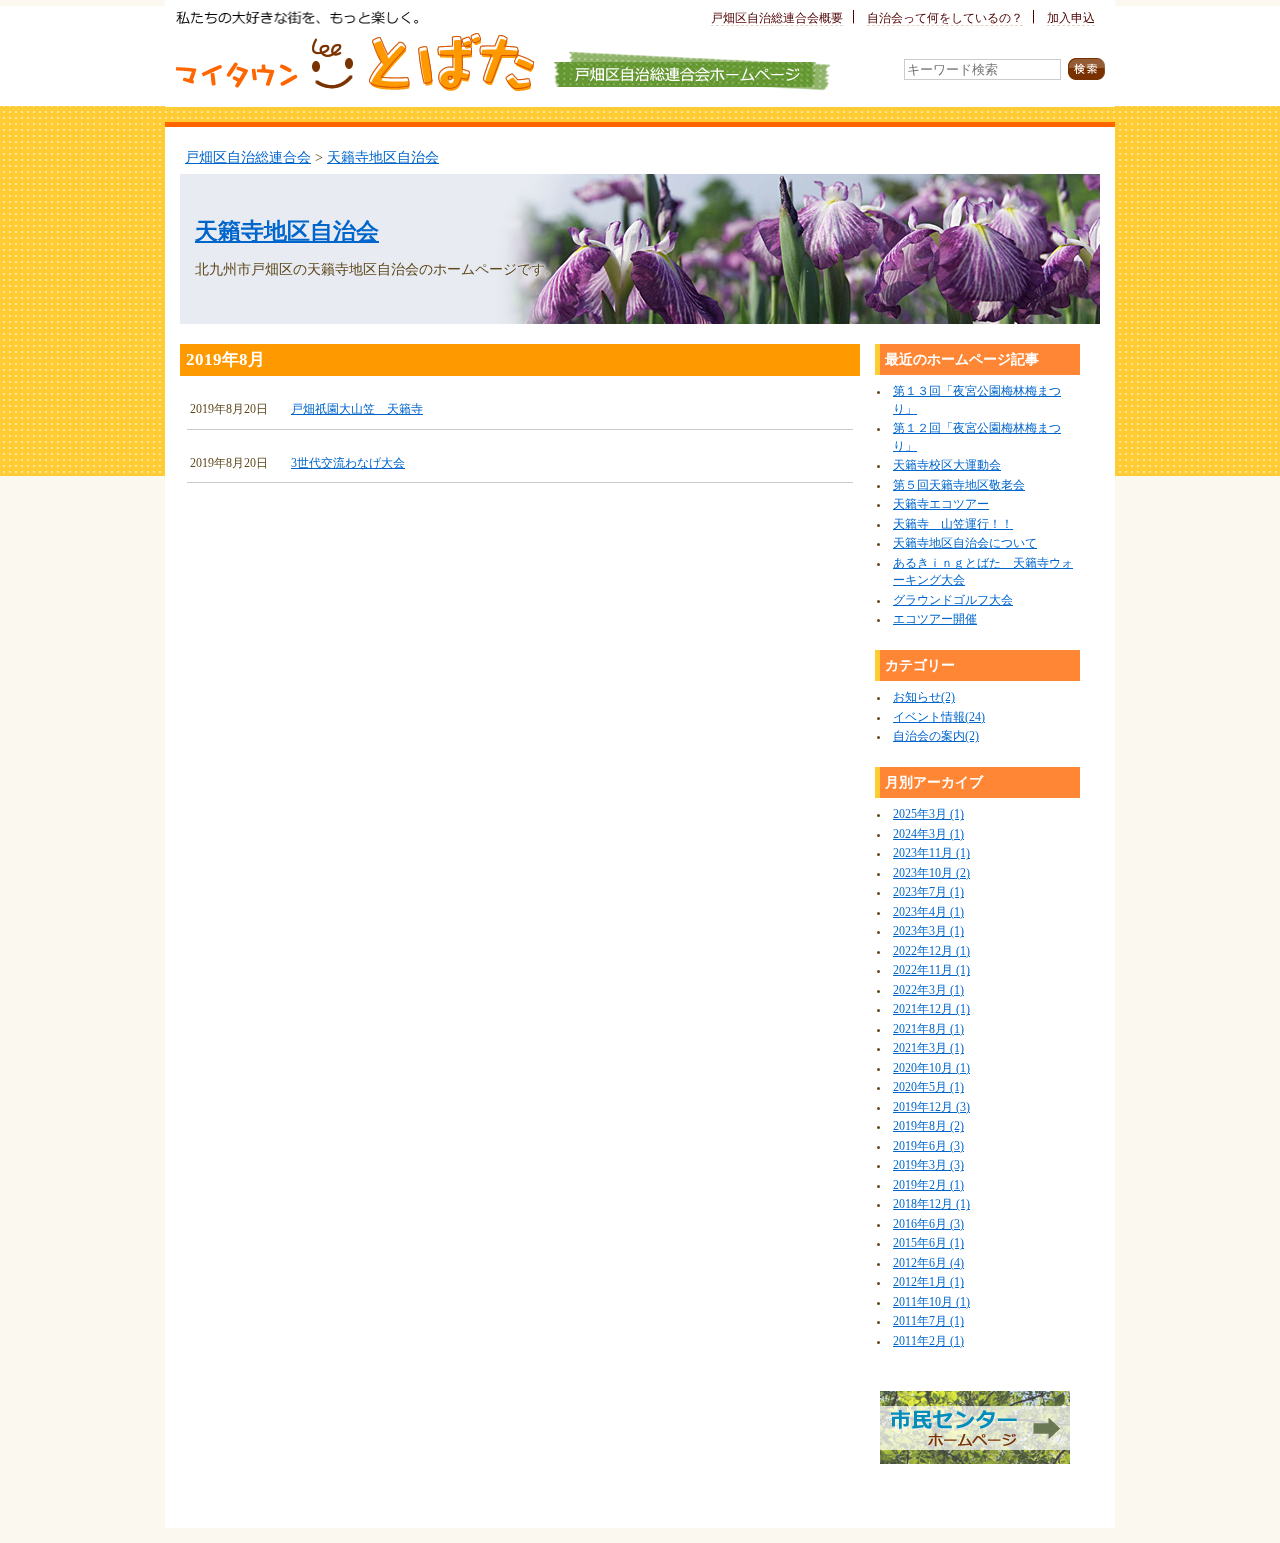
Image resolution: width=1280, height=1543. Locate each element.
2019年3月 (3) (928, 1165)
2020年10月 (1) (931, 1068)
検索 (1086, 69)
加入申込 (1071, 18)
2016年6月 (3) (928, 1224)
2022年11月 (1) (931, 970)
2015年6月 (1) (928, 1243)
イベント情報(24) (939, 717)
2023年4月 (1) (928, 912)
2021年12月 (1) (931, 1009)
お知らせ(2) (924, 697)
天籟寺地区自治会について (965, 543)
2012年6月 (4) (928, 1263)
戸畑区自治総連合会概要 (777, 18)
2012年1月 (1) (928, 1282)
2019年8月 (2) (928, 1126)
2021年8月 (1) (928, 1029)
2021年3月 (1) (928, 1048)
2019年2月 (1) (928, 1185)
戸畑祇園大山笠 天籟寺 (357, 409)
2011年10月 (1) (931, 1302)
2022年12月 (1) (931, 951)
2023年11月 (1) (931, 853)
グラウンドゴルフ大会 (953, 600)
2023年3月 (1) (928, 931)
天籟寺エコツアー (941, 504)
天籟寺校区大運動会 (947, 465)
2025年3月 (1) (928, 814)
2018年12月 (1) (931, 1204)
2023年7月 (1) (928, 892)
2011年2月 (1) (928, 1341)
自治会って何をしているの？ (945, 18)
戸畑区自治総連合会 (248, 157)
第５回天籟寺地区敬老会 (959, 485)
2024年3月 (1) (928, 834)
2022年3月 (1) (928, 990)
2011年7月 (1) (928, 1321)
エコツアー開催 (935, 619)
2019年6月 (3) (928, 1146)
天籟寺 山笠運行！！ (953, 524)
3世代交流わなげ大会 (348, 463)
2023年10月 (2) (931, 873)
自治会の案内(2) (936, 736)
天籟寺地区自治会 (383, 157)
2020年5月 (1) (928, 1087)
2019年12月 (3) (931, 1107)
